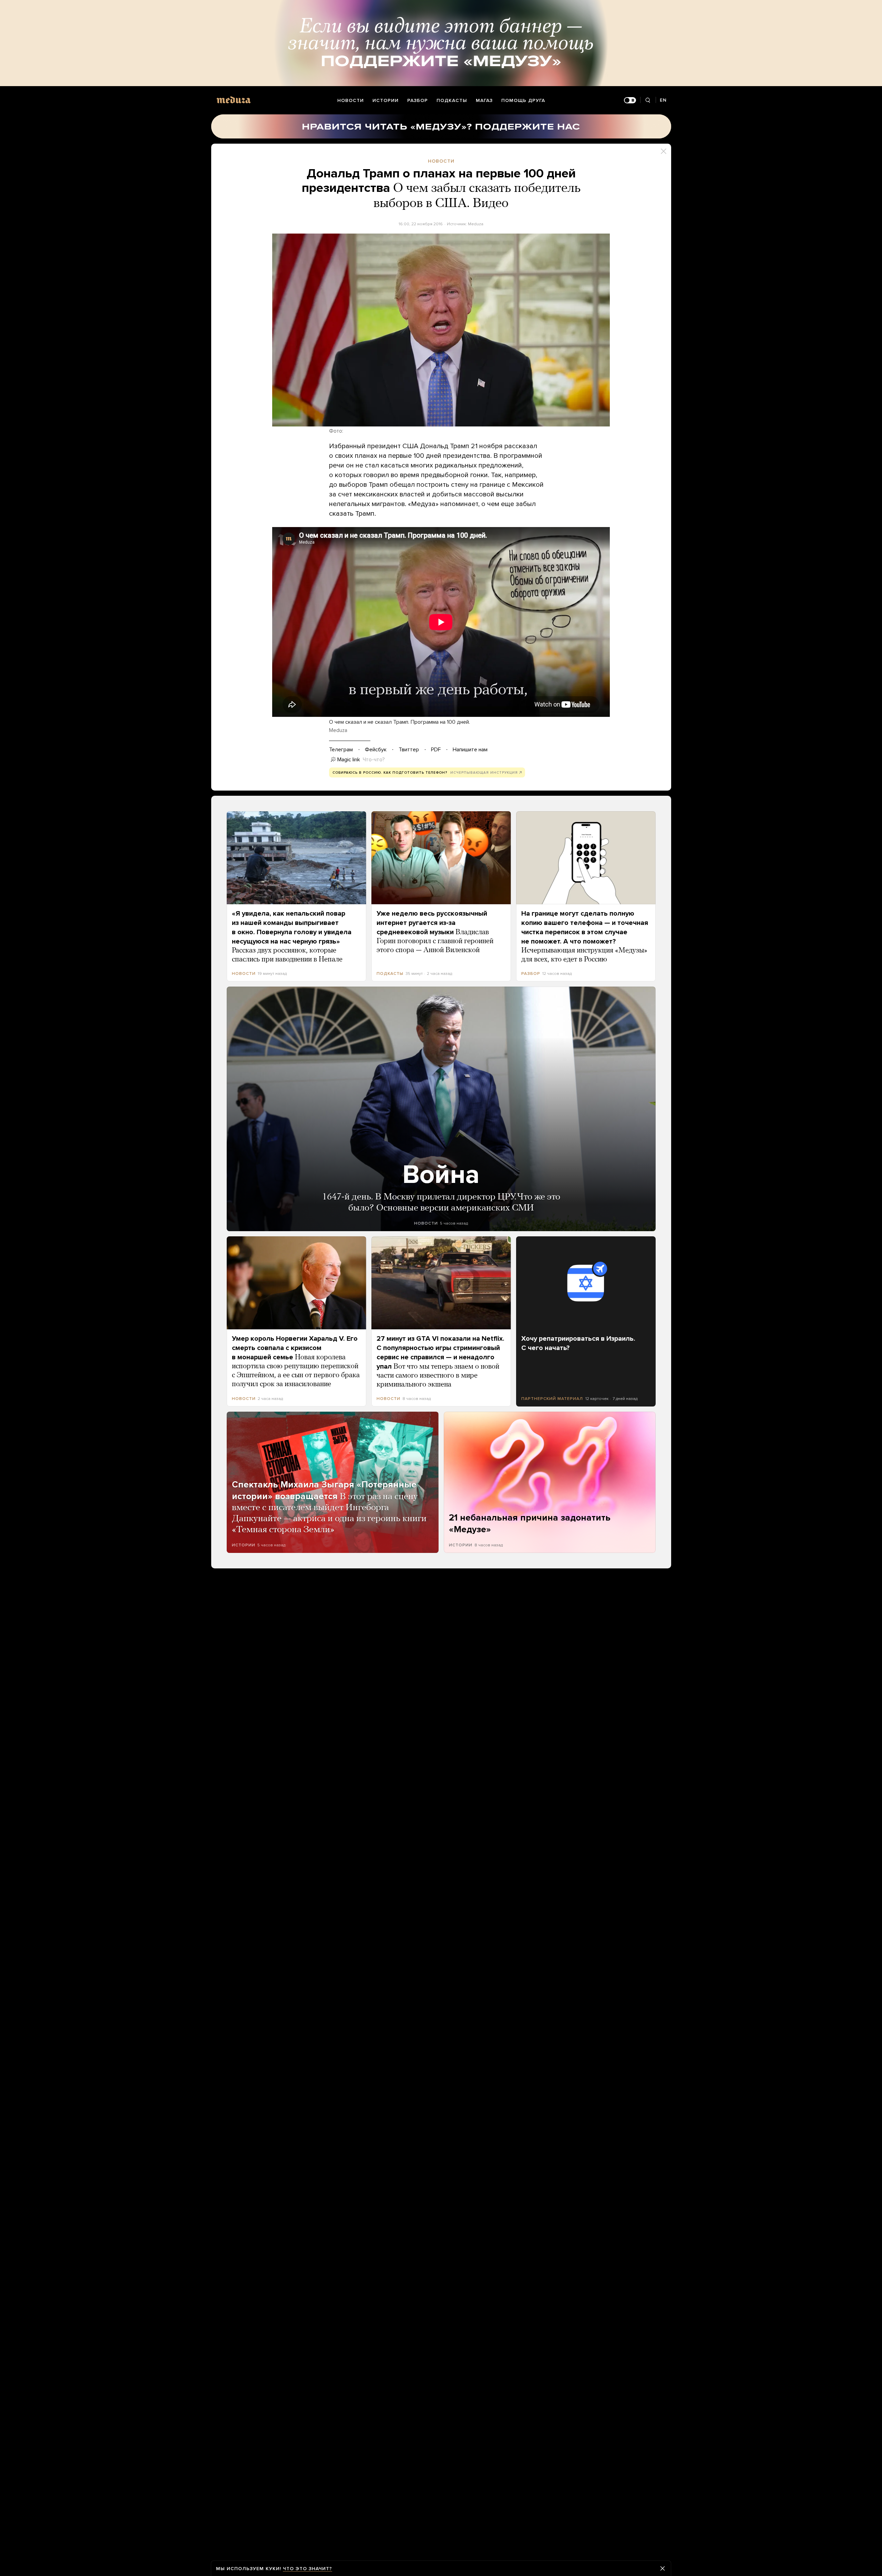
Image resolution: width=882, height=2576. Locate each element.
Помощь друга (523, 100)
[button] (441, 330)
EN (663, 100)
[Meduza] (234, 100)
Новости (351, 100)
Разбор (418, 100)
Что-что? (374, 760)
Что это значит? (307, 2569)
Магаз (484, 100)
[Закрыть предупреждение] (663, 2568)
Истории (386, 100)
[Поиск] (648, 100)
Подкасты (452, 100)
